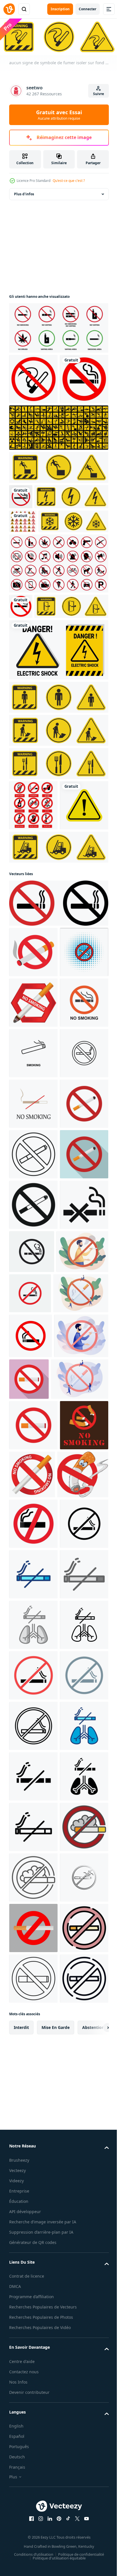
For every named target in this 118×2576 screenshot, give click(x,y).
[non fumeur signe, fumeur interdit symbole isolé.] (33, 1278)
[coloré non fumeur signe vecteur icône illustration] (33, 1430)
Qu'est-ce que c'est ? (69, 181)
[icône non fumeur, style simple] (33, 1632)
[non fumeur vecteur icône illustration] (31, 1814)
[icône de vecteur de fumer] (33, 1329)
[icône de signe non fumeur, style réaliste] (33, 1228)
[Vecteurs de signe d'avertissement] (33, 929)
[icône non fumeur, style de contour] (33, 1531)
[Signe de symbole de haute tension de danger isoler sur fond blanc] (46, 571)
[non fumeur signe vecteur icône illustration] (33, 1379)
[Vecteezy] (9, 9)
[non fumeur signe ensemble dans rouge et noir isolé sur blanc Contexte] (58, 1078)
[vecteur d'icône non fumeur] (35, 2047)
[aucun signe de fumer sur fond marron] (33, 1998)
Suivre (99, 94)
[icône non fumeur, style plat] (33, 1581)
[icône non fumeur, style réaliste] (83, 1997)
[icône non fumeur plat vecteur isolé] (33, 1480)
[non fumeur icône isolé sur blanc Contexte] (33, 2147)
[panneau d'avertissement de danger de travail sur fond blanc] (58, 477)
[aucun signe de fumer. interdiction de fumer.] (21, 546)
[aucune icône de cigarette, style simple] (33, 1682)
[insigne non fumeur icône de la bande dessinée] (33, 1177)
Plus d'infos (24, 193)
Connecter (87, 9)
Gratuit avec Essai (59, 115)
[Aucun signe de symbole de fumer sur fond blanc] (33, 378)
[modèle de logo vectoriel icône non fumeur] (82, 1679)
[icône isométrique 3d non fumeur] (33, 1127)
